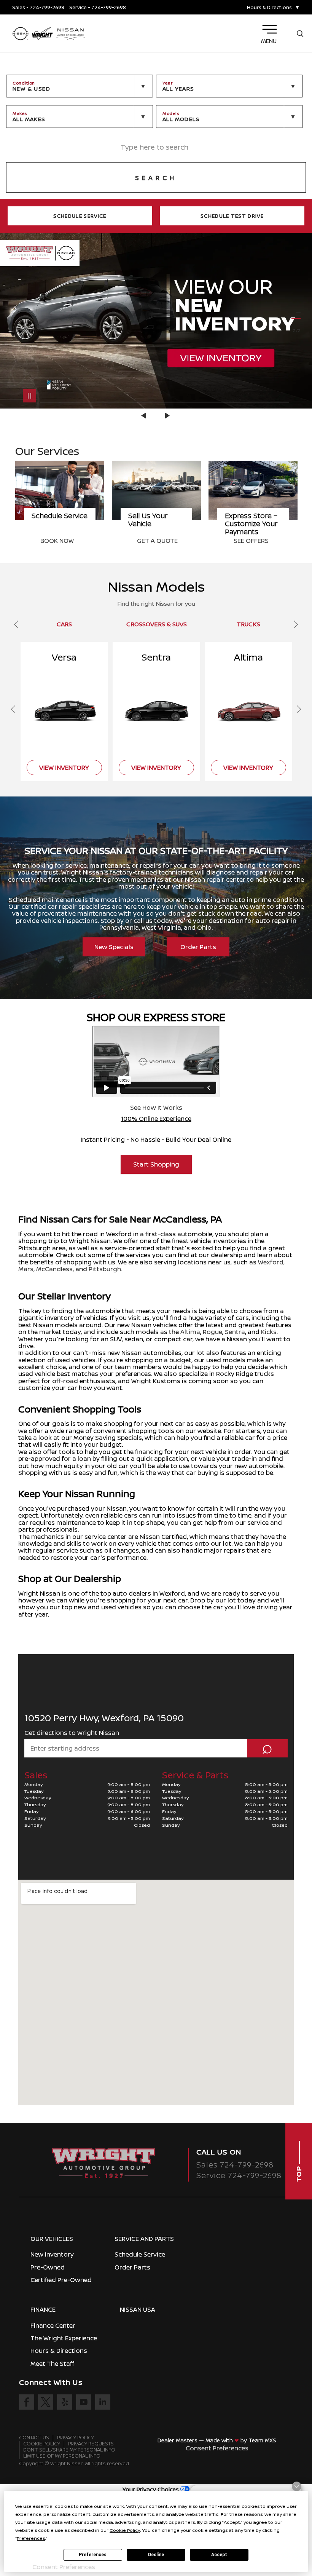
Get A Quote (61, 541)
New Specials (114, 947)
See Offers (154, 541)
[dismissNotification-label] (297, 2486)
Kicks (269, 1332)
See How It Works (156, 1108)
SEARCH (156, 178)
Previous (145, 416)
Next (167, 416)
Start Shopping (156, 1164)
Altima (190, 1332)
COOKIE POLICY (42, 2444)
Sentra (235, 1332)
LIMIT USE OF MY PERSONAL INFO (62, 2456)
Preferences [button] (31, 2538)
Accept (219, 2555)
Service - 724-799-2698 (98, 7)
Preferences (93, 2555)
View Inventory (259, 541)
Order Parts (198, 947)
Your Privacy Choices (151, 2489)
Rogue (213, 1332)
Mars (26, 1269)
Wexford (271, 1262)
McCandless (54, 1269)
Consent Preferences (217, 2448)
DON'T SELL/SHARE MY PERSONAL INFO (69, 2450)
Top (299, 2173)
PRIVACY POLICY (76, 2438)
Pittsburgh (105, 1269)
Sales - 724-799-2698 (38, 7)
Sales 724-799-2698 (235, 2165)
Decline (156, 2555)
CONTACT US (34, 2438)
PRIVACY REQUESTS (91, 2444)
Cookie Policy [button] (125, 2530)
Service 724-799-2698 (239, 2175)
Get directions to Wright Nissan (72, 1733)
